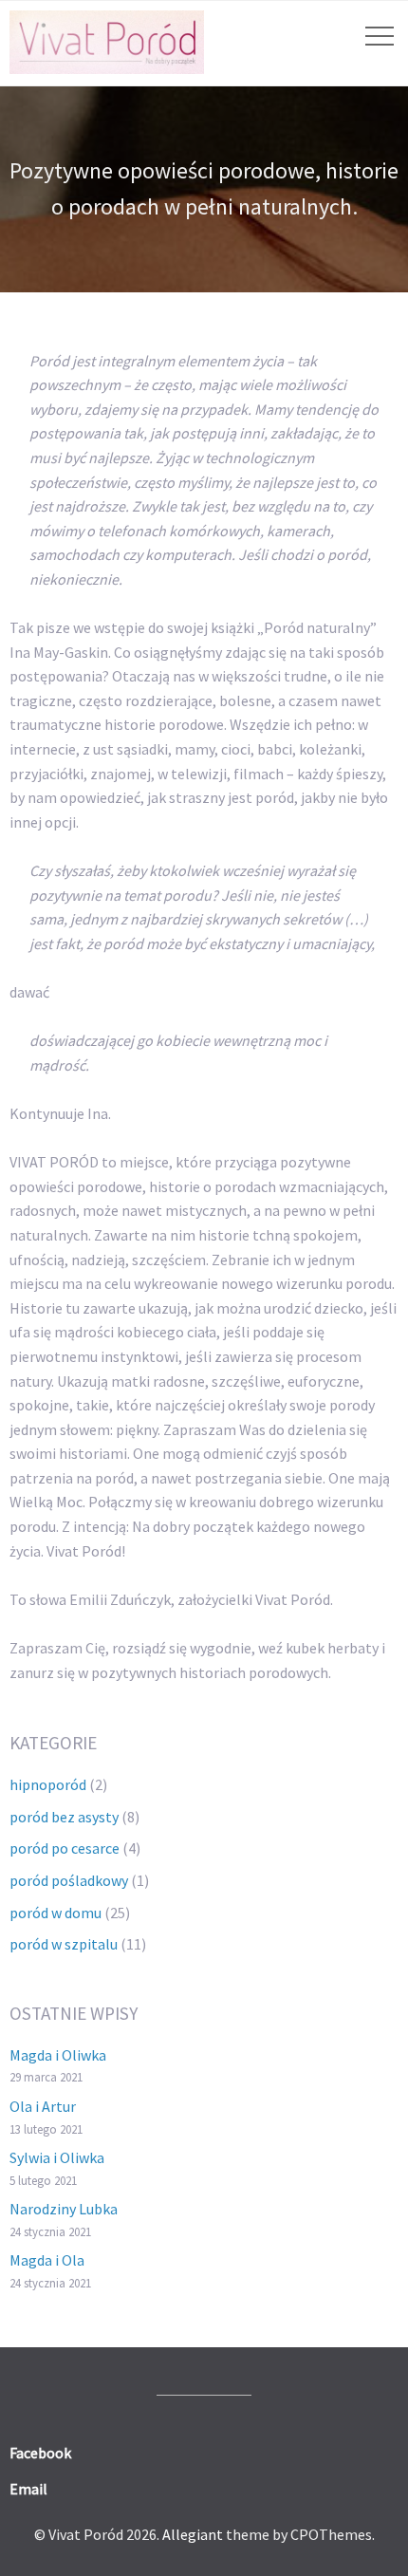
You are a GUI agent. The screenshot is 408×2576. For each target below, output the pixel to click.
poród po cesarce (65, 1848)
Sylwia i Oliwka (57, 2157)
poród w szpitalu (64, 1944)
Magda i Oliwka (58, 2055)
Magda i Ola (47, 2260)
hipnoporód (48, 1784)
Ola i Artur (43, 2106)
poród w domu (56, 1913)
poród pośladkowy (69, 1880)
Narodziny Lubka (64, 2209)
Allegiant (193, 2534)
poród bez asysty (64, 1817)
